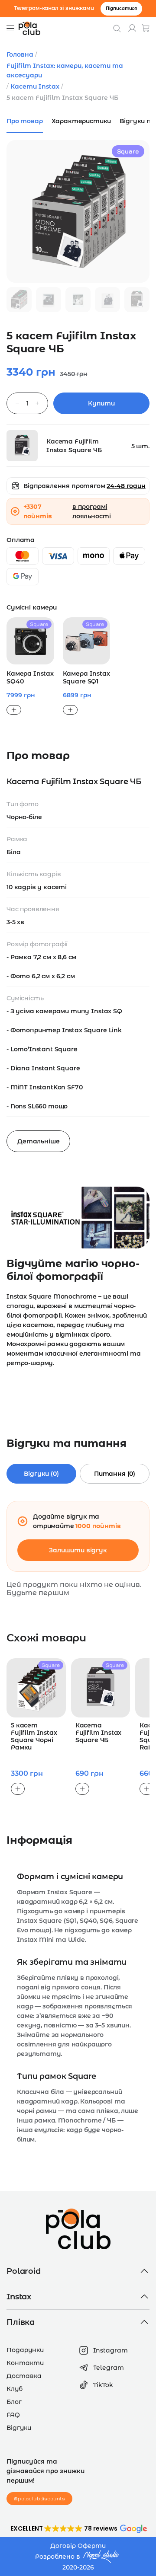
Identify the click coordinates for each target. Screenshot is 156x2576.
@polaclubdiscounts (39, 2498)
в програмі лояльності (91, 511)
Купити (101, 403)
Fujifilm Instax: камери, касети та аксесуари (65, 70)
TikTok (103, 2385)
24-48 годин (126, 486)
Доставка (24, 2376)
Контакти (25, 2363)
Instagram (110, 2350)
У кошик (14, 710)
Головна (20, 54)
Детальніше (38, 1141)
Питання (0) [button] (115, 1474)
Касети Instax (35, 86)
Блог (14, 2402)
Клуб (15, 2389)
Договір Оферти (78, 2546)
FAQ (13, 2415)
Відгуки (19, 2428)
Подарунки (25, 2350)
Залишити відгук (78, 1550)
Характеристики (81, 121)
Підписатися (121, 8)
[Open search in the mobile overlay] (117, 28)
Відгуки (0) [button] (41, 1474)
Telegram (109, 2368)
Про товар (25, 121)
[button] (78, 2528)
